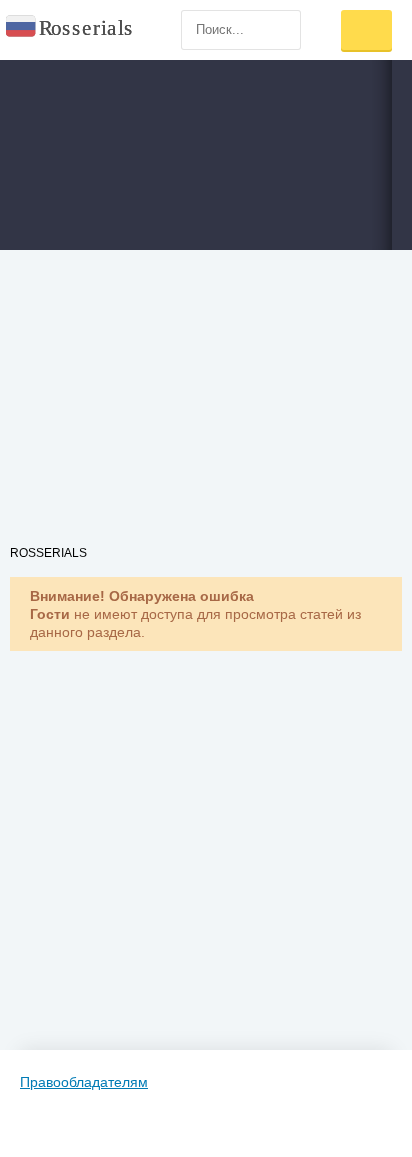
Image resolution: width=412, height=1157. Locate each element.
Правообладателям (84, 1082)
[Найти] (281, 30)
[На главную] (70, 30)
